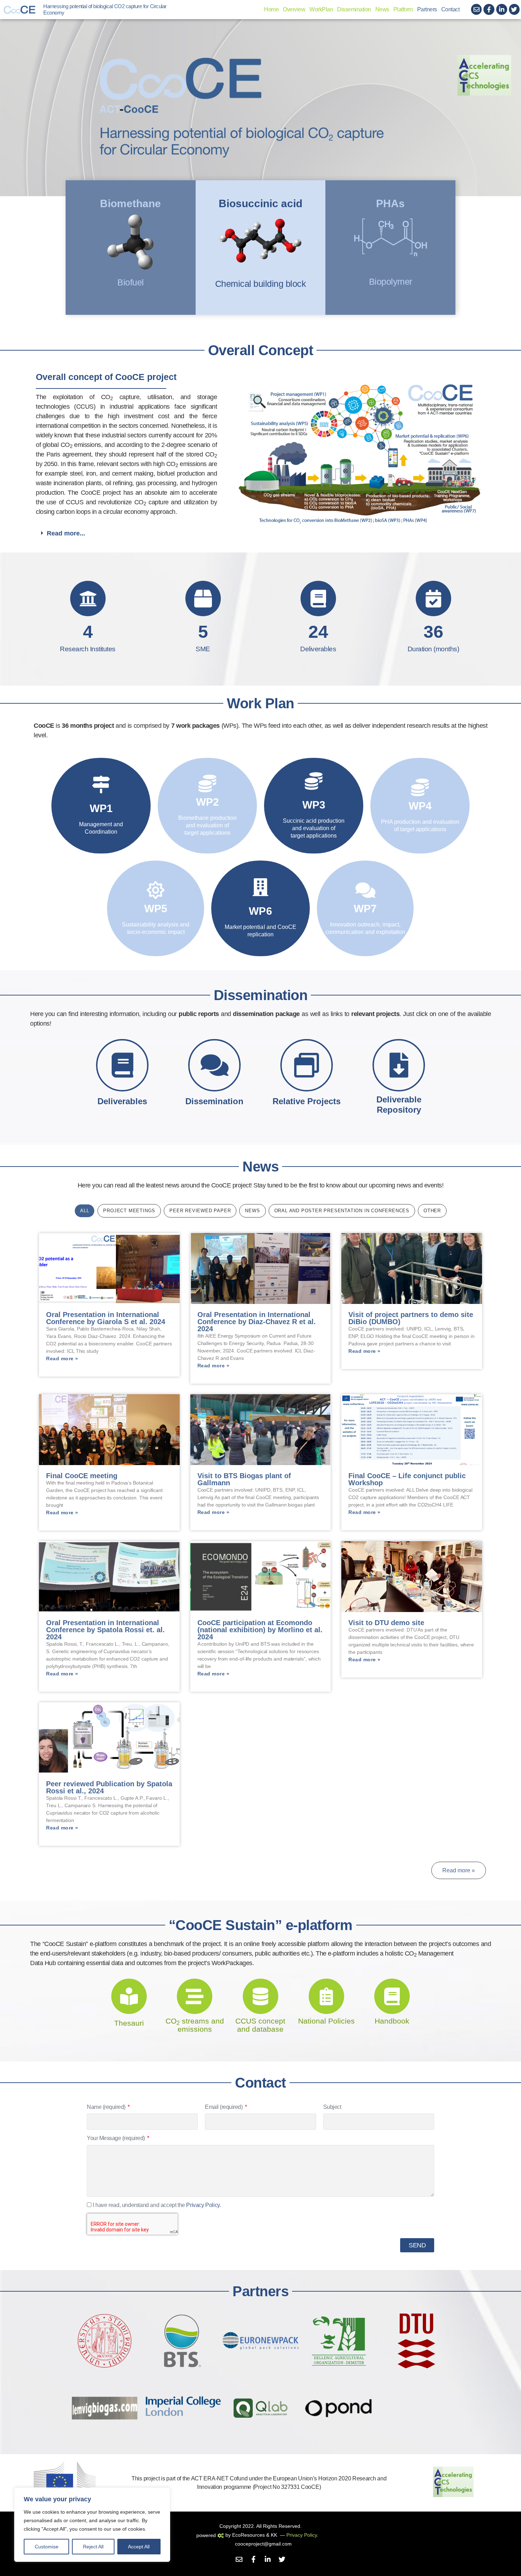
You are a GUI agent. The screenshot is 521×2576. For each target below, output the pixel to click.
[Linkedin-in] (502, 9)
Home (271, 9)
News (382, 9)
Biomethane (130, 203)
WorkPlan (321, 9)
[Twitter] (514, 9)
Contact (450, 9)
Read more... (66, 533)
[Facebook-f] (489, 9)
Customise (47, 2547)
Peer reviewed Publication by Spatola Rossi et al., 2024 (109, 1787)
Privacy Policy (203, 2205)
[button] (258, 533)
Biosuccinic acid (260, 203)
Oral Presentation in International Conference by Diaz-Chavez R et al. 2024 (257, 1322)
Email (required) (224, 2107)
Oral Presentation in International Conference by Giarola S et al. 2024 (106, 1318)
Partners (427, 9)
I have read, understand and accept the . (157, 2205)
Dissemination (354, 9)
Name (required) (107, 2107)
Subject (332, 2107)
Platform (403, 9)
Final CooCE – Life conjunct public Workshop (407, 1479)
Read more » (62, 1358)
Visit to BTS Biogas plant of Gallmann (244, 1479)
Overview (294, 9)
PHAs (390, 203)
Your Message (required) (116, 2138)
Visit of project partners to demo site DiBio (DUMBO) (411, 1318)
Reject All (93, 2547)
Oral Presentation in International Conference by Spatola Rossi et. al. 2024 (105, 1630)
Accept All (139, 2547)
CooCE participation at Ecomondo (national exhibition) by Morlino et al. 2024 (260, 1630)
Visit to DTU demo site (386, 1623)
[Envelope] (477, 9)
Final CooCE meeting (82, 1476)
